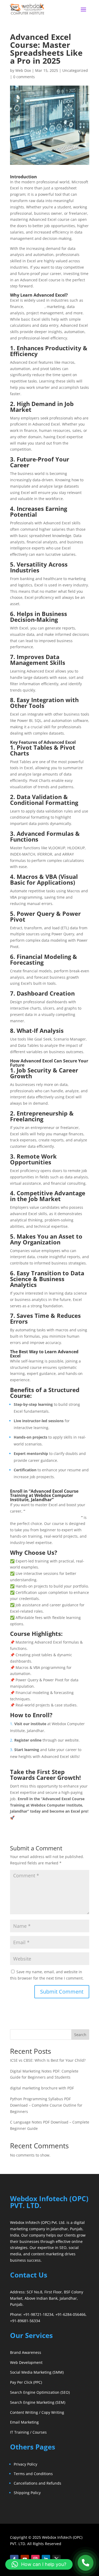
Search (80, 2035)
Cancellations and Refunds (37, 2483)
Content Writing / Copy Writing (37, 2412)
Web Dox (23, 70)
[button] (39, 2564)
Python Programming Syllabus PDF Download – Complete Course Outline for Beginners (46, 2105)
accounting (35, 307)
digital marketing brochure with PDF (42, 2088)
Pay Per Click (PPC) (26, 2382)
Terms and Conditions (33, 2474)
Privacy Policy (25, 2464)
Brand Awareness (26, 2352)
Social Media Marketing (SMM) (37, 2372)
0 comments (24, 77)
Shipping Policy (27, 2493)
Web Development (26, 2362)
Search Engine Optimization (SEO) (40, 2392)
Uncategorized (75, 70)
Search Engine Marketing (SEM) (38, 2402)
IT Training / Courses (28, 2432)
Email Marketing (24, 2422)
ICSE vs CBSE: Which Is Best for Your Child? (48, 2060)
